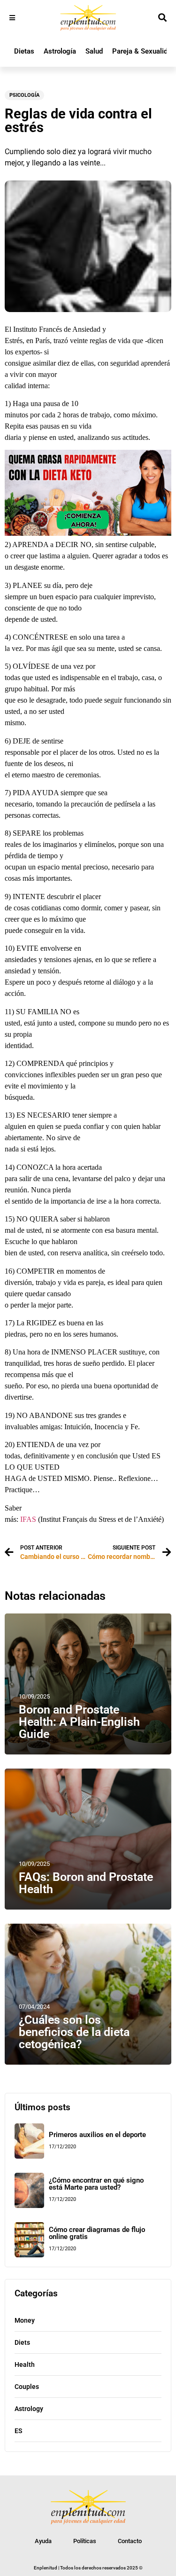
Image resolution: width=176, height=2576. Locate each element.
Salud (94, 51)
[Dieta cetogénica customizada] (88, 533)
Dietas (24, 51)
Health (25, 2365)
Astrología (60, 51)
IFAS (28, 1519)
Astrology (29, 2409)
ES (19, 2431)
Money (25, 2320)
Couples (27, 2387)
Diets (22, 2342)
